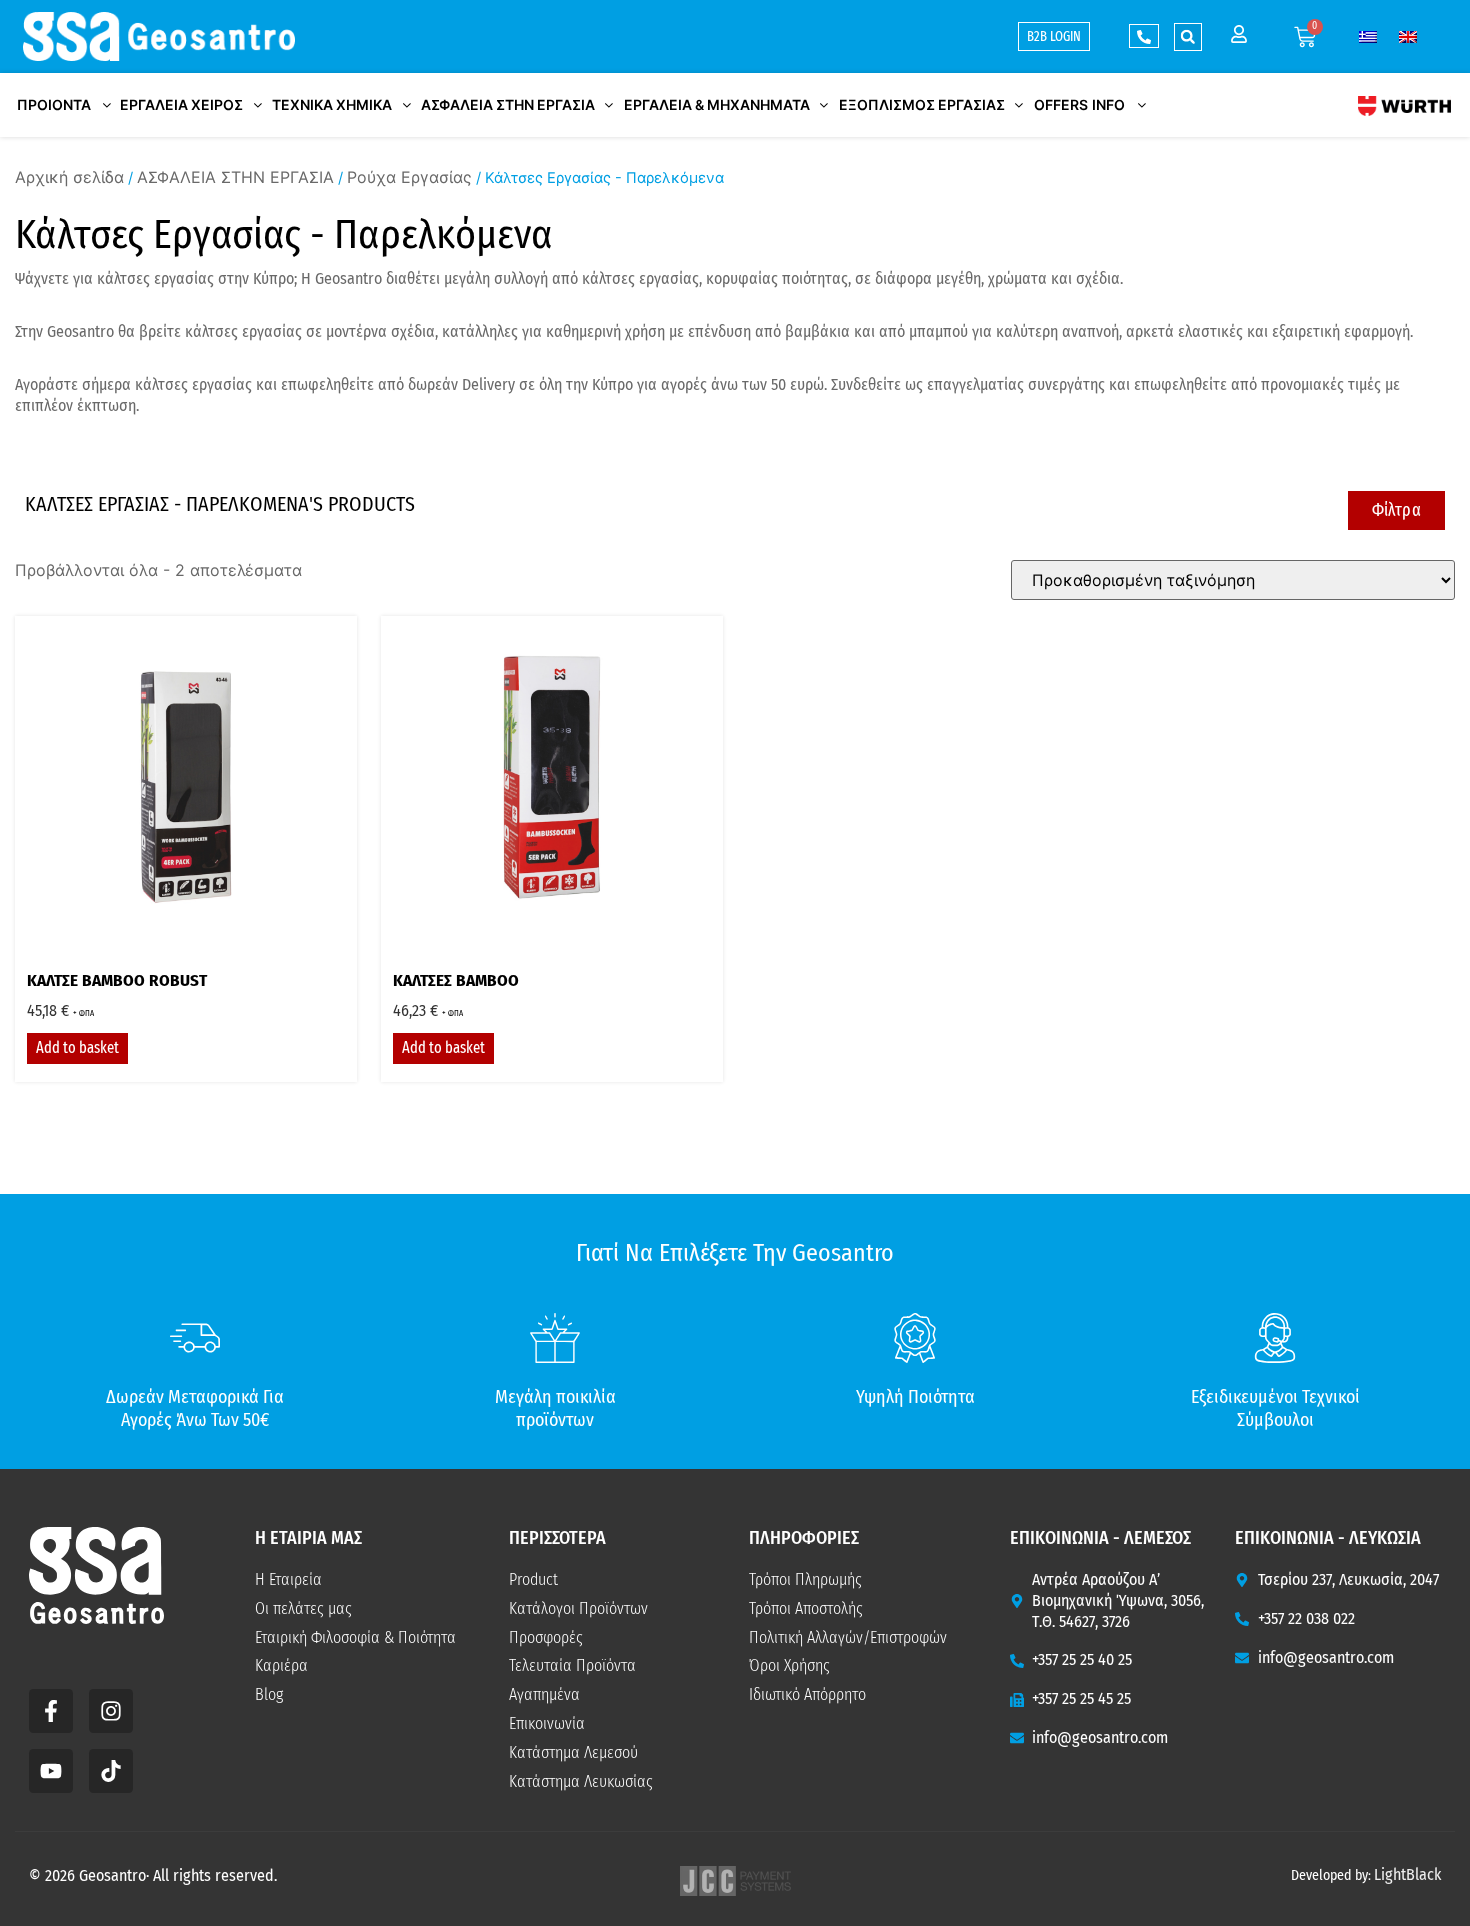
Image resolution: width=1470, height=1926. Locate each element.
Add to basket (77, 1047)
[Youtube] (51, 1771)
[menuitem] (1368, 36)
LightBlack (1407, 1874)
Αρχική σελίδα (69, 177)
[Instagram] (111, 1711)
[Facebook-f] (51, 1711)
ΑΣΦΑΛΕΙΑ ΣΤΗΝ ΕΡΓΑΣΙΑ (235, 177)
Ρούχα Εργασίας (409, 177)
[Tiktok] (111, 1771)
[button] (1188, 37)
